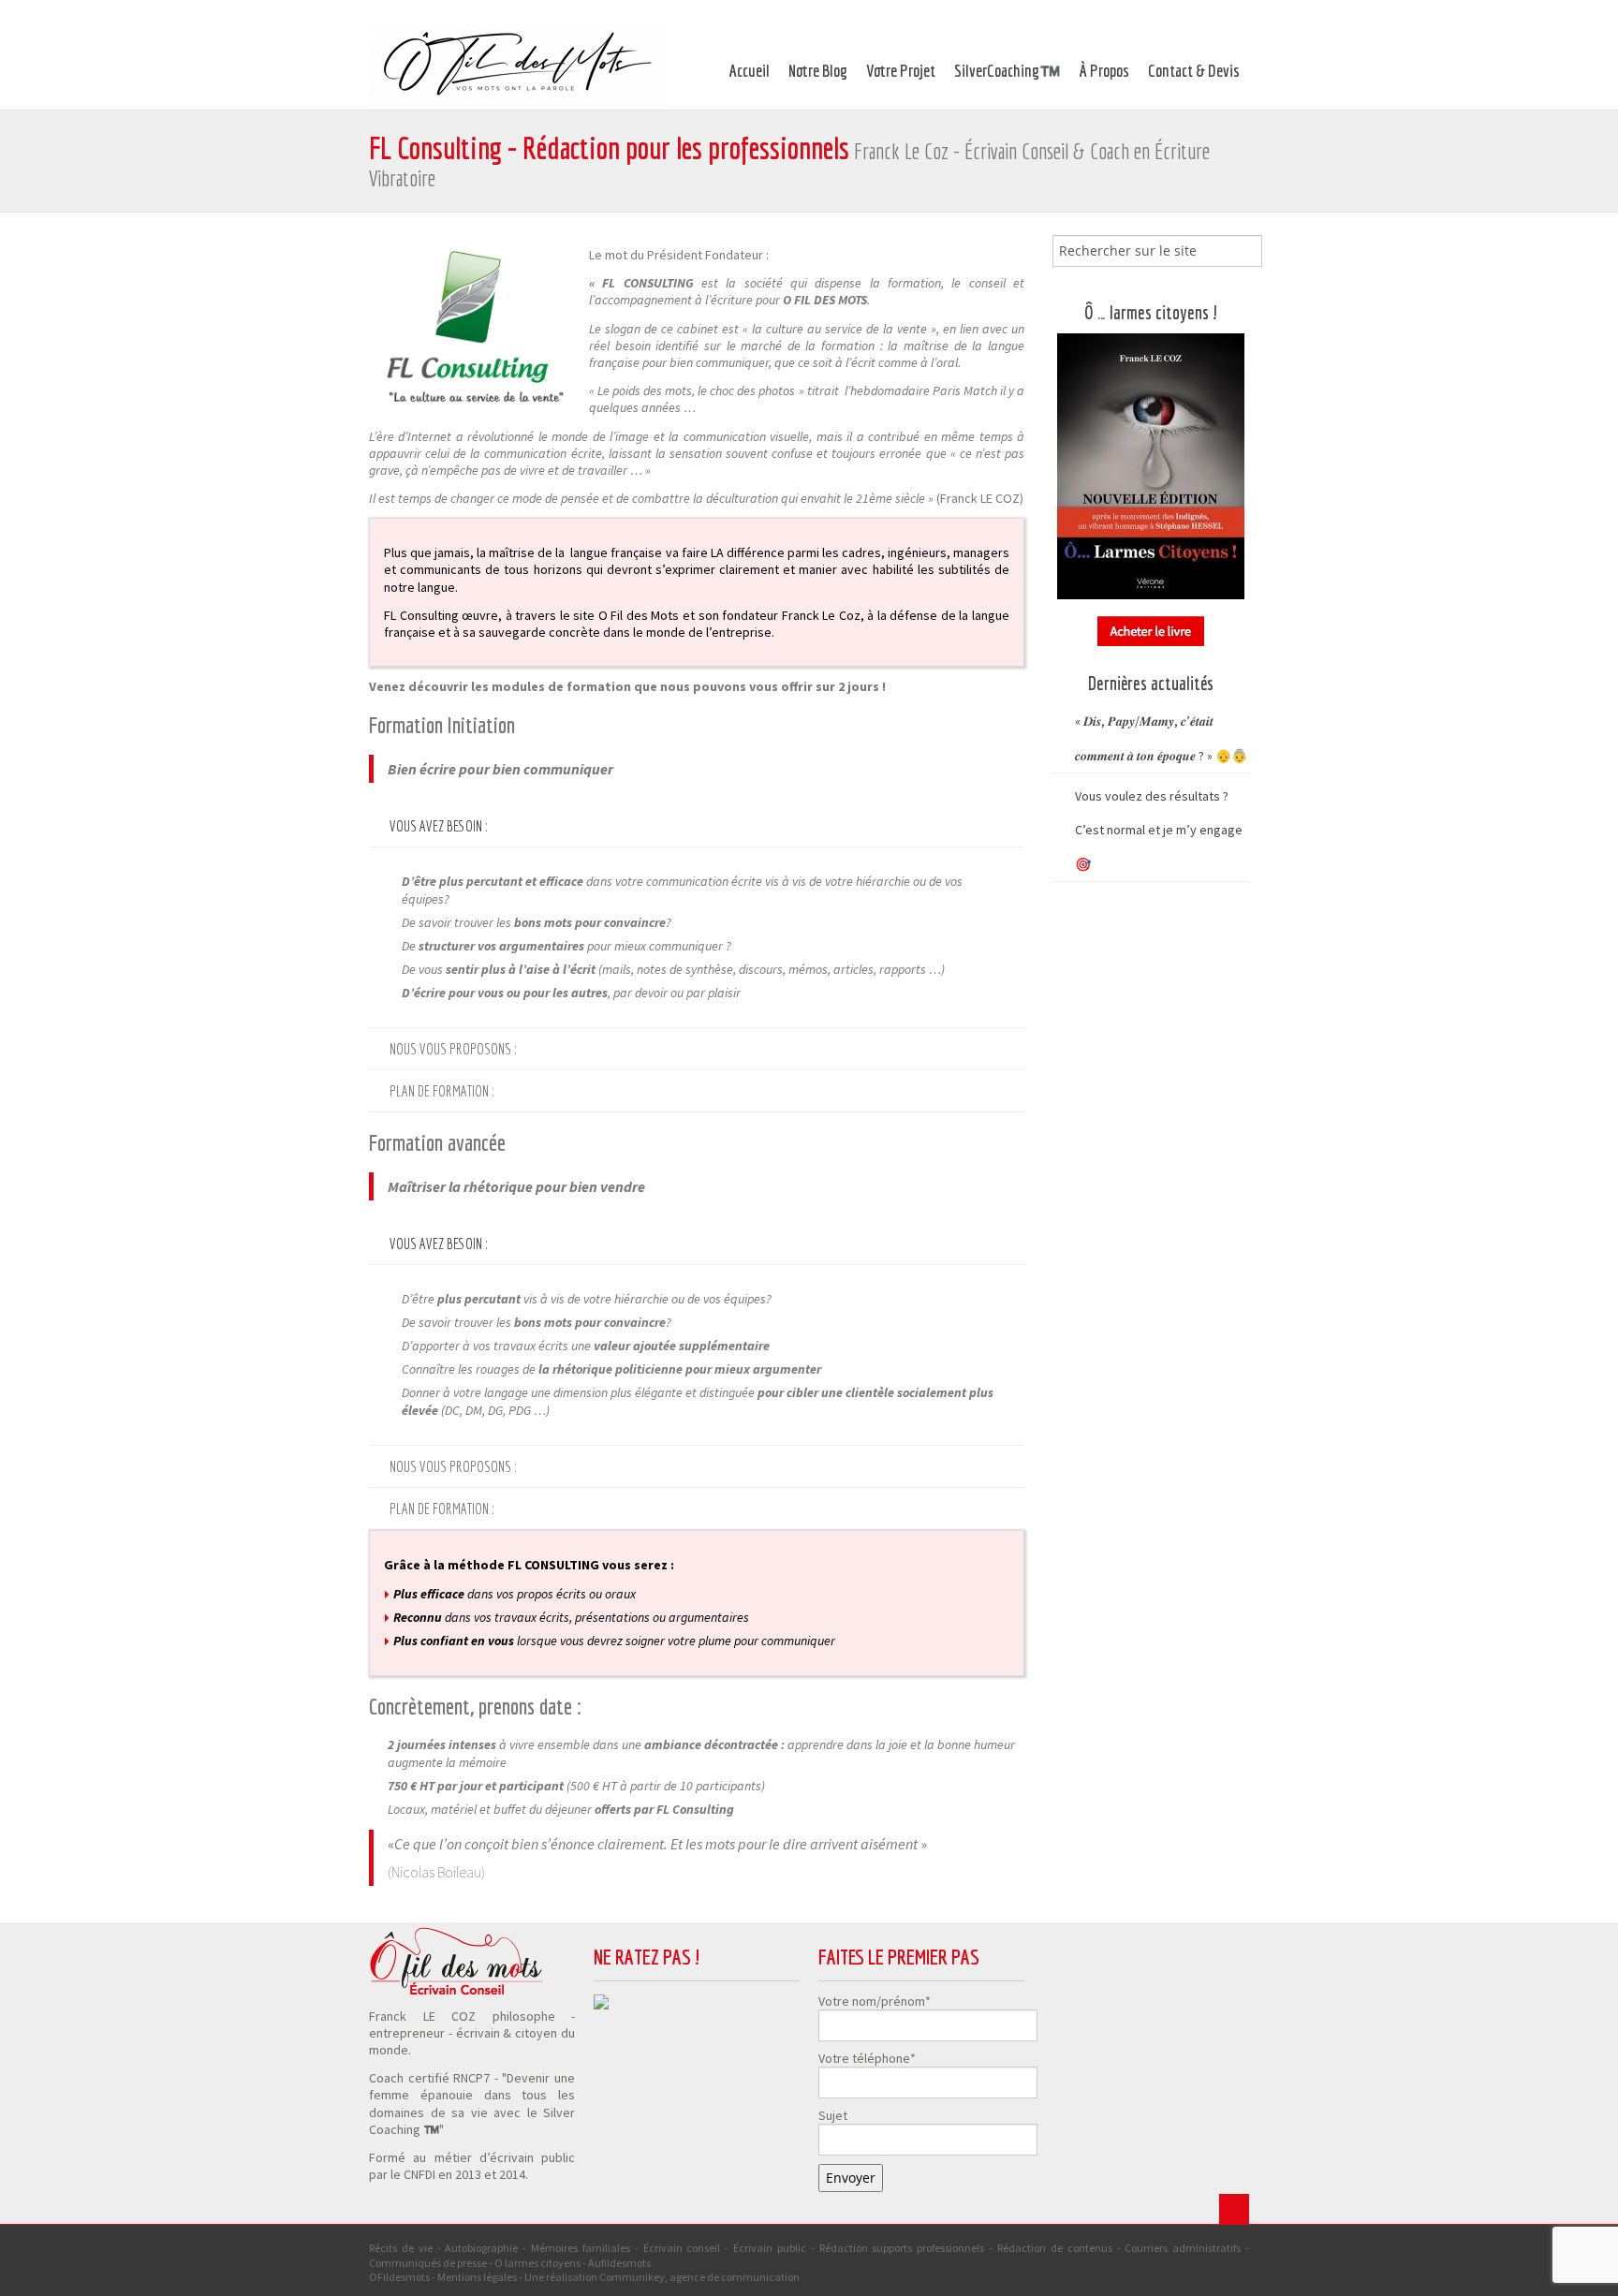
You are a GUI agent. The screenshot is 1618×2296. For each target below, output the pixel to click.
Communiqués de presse (428, 2263)
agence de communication (735, 2277)
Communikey (632, 2277)
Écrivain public (770, 2248)
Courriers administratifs (1183, 2248)
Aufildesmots (619, 2263)
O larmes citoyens (537, 2263)
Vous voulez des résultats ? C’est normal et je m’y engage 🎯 (1159, 830)
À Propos (1104, 71)
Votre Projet (901, 71)
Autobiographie (481, 2248)
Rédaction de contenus (1055, 2248)
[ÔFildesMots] (519, 64)
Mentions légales (477, 2277)
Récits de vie (401, 2248)
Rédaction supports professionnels (902, 2248)
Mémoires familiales (581, 2248)
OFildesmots (399, 2277)
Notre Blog (818, 71)
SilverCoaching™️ (1008, 71)
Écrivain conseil (682, 2248)
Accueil (750, 71)
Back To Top (1234, 2209)
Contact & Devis (1194, 71)
